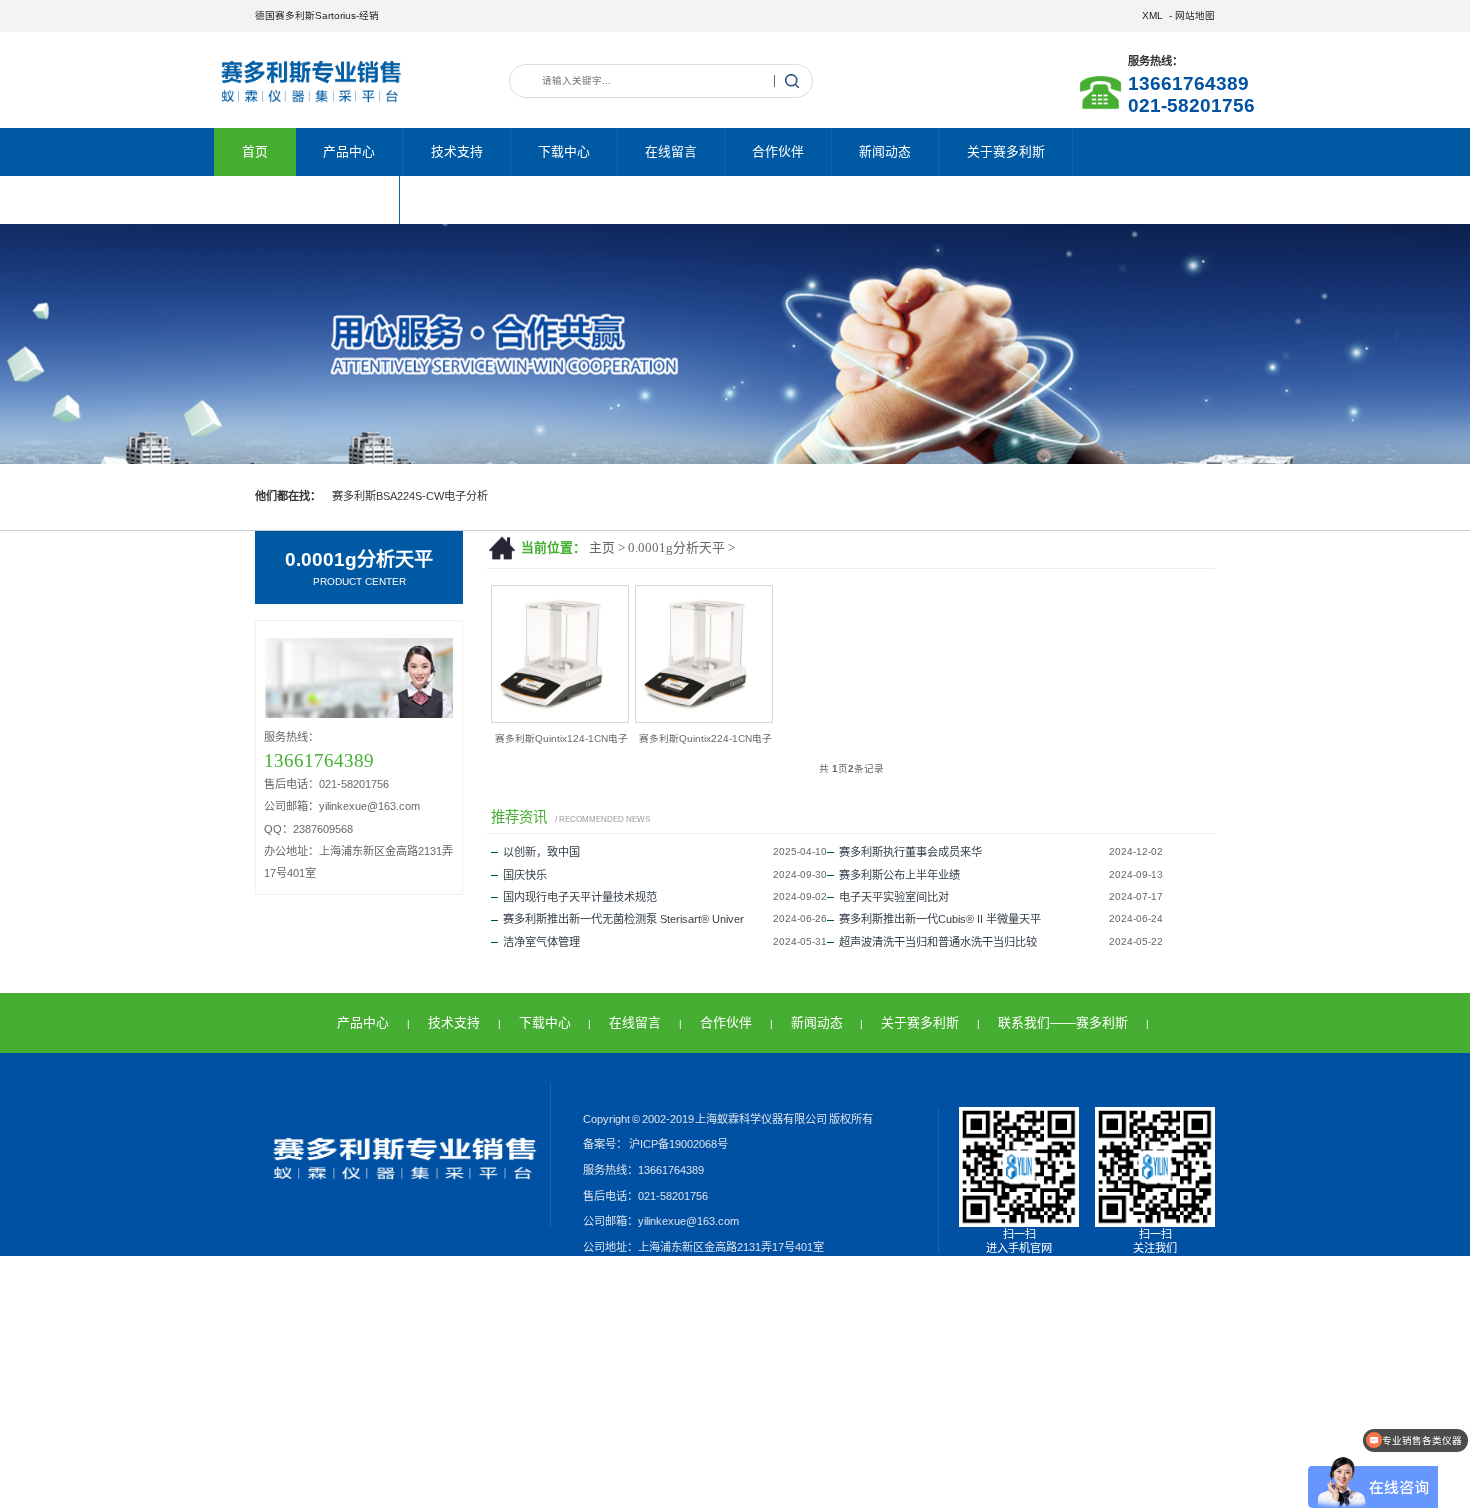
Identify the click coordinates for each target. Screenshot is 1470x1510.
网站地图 (1195, 15)
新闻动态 (885, 151)
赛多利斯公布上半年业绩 (899, 875)
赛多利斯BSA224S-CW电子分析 (410, 496)
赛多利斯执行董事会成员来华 (910, 852)
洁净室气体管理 (541, 942)
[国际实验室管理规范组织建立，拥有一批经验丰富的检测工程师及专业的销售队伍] (735, 344)
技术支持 (457, 151)
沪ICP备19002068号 (677, 1144)
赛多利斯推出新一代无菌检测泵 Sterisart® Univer (623, 919)
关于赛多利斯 (1006, 151)
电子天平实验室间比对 (894, 897)
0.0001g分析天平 (676, 548)
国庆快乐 (525, 875)
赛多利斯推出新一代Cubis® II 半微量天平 (940, 919)
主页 (602, 548)
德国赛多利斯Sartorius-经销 (317, 15)
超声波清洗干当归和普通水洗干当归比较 (938, 942)
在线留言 (671, 151)
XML (1152, 15)
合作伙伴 (778, 151)
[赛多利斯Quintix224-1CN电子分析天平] (704, 718)
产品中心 (349, 151)
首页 (255, 151)
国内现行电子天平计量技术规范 (580, 897)
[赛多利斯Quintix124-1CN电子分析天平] (560, 718)
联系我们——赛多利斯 (307, 199)
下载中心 (564, 151)
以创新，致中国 (541, 852)
